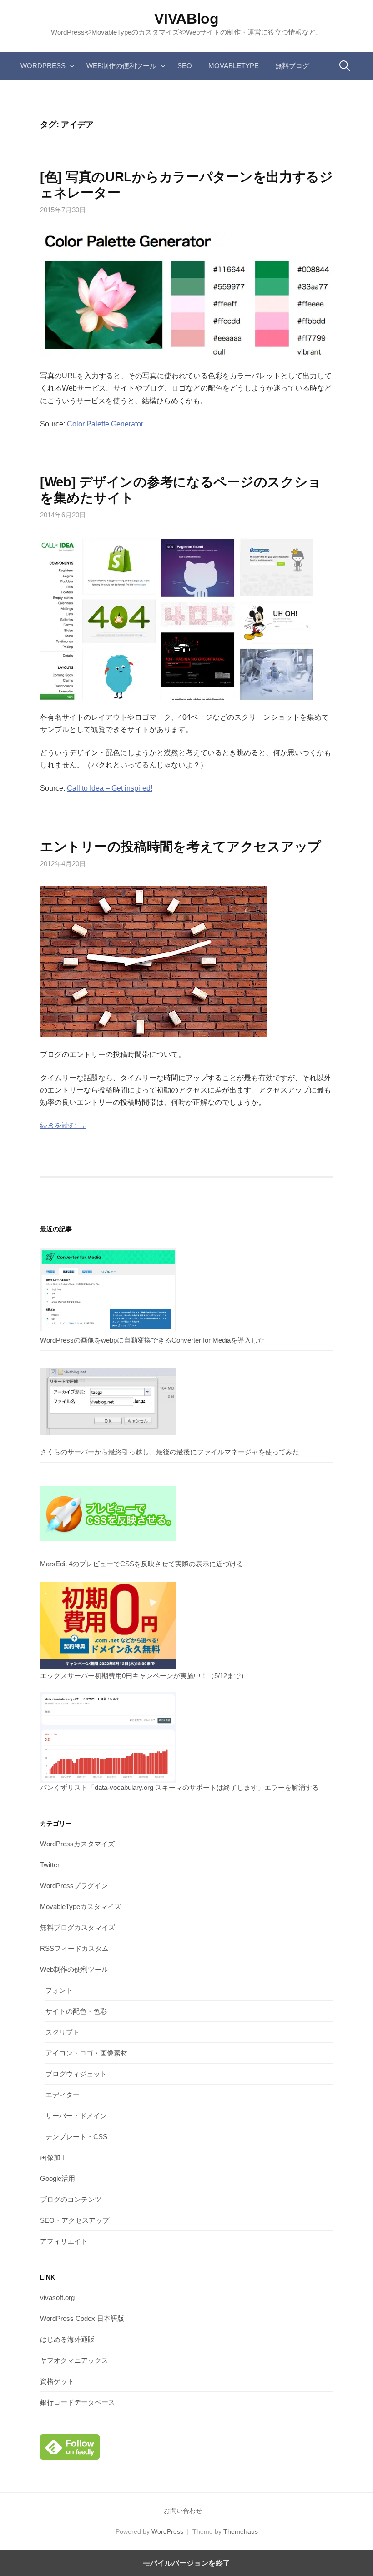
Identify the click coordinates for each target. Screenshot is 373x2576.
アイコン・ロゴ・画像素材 (86, 2053)
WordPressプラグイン (74, 1886)
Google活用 (58, 2178)
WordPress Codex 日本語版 (82, 2318)
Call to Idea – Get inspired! (110, 788)
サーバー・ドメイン (76, 2116)
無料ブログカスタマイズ (78, 1927)
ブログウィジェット (76, 2074)
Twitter (50, 1865)
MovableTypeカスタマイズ (81, 1907)
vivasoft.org (57, 2298)
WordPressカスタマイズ (77, 1844)
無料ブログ (292, 66)
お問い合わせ (183, 2511)
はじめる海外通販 (67, 2339)
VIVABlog (186, 19)
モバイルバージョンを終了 (186, 2563)
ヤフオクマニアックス (74, 2360)
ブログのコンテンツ (71, 2199)
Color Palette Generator (105, 424)
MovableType (234, 66)
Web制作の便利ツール (121, 66)
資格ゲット (57, 2381)
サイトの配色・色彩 (76, 2011)
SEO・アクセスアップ (75, 2220)
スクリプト (63, 2032)
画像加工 (54, 2158)
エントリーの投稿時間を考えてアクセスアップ (181, 847)
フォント (59, 1990)
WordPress (43, 66)
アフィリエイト (64, 2241)
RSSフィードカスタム (74, 1948)
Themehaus (241, 2531)
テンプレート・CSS (76, 2137)
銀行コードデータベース (78, 2402)
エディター (63, 2095)
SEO (185, 66)
